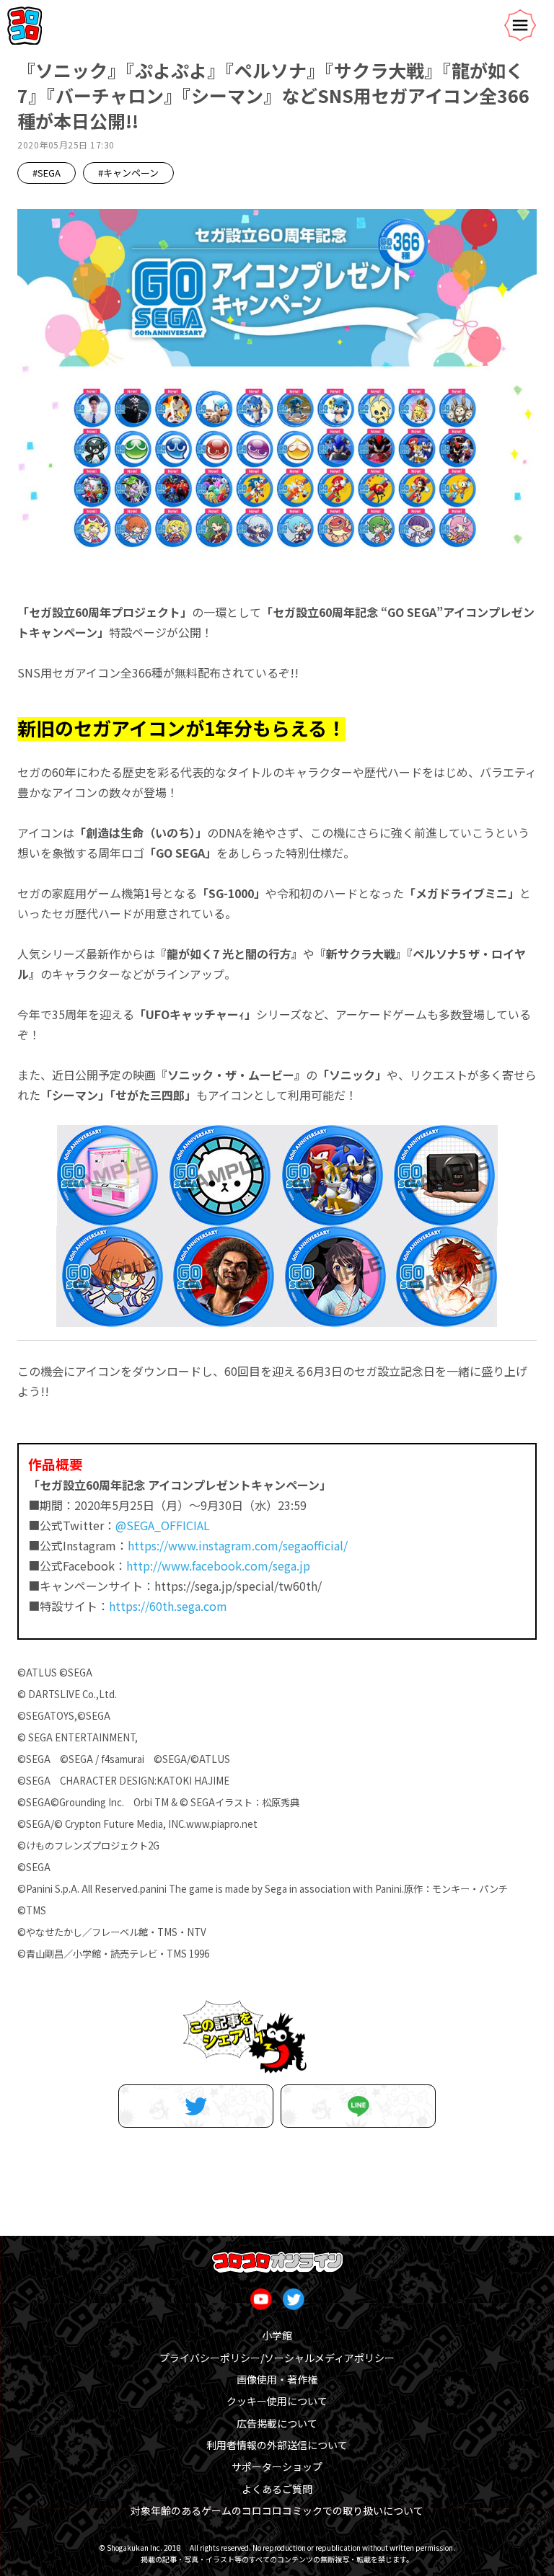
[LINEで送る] (358, 2106)
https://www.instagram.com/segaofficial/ (238, 1545)
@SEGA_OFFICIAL (163, 1525)
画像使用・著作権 (277, 2379)
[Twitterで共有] (196, 2106)
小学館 (277, 2335)
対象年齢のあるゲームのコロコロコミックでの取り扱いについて (277, 2510)
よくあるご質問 (277, 2489)
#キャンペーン (128, 173)
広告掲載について (277, 2423)
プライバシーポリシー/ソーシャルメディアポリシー (277, 2358)
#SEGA (47, 173)
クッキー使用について (277, 2401)
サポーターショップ (277, 2466)
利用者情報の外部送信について (277, 2445)
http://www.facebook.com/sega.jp (218, 1565)
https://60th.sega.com (168, 1606)
